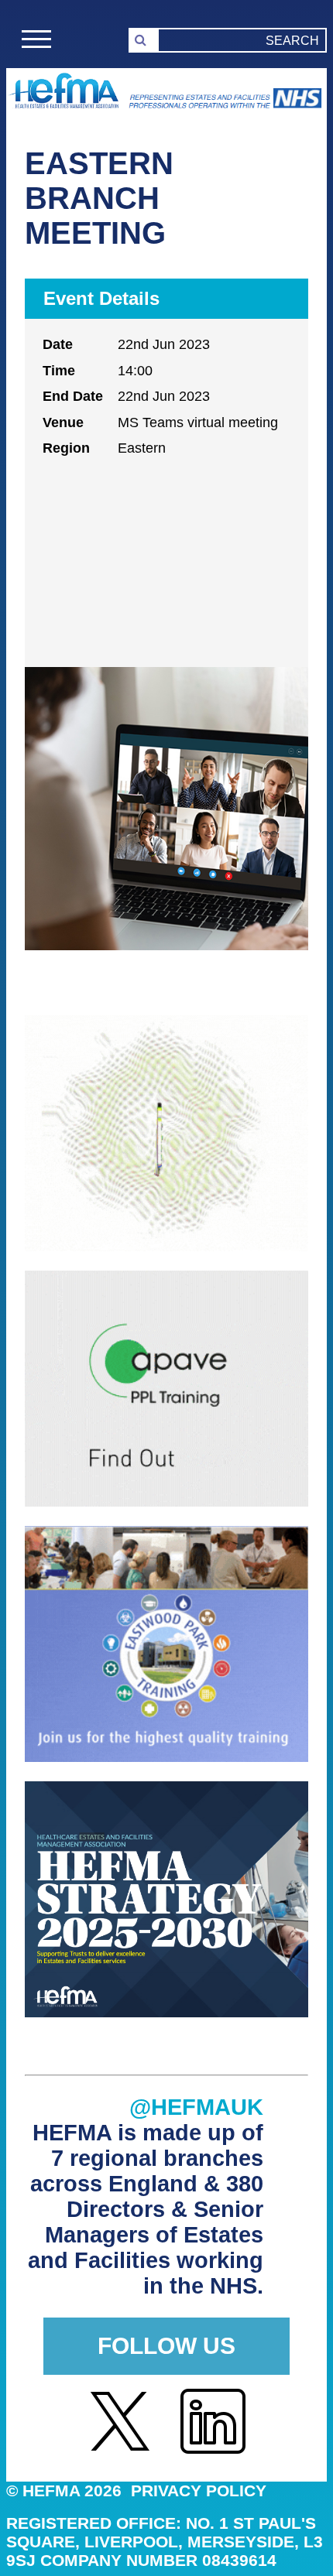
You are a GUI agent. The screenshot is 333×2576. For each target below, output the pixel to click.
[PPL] (166, 1502)
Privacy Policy (199, 2490)
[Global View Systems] (166, 1247)
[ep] (166, 1758)
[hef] (166, 2013)
